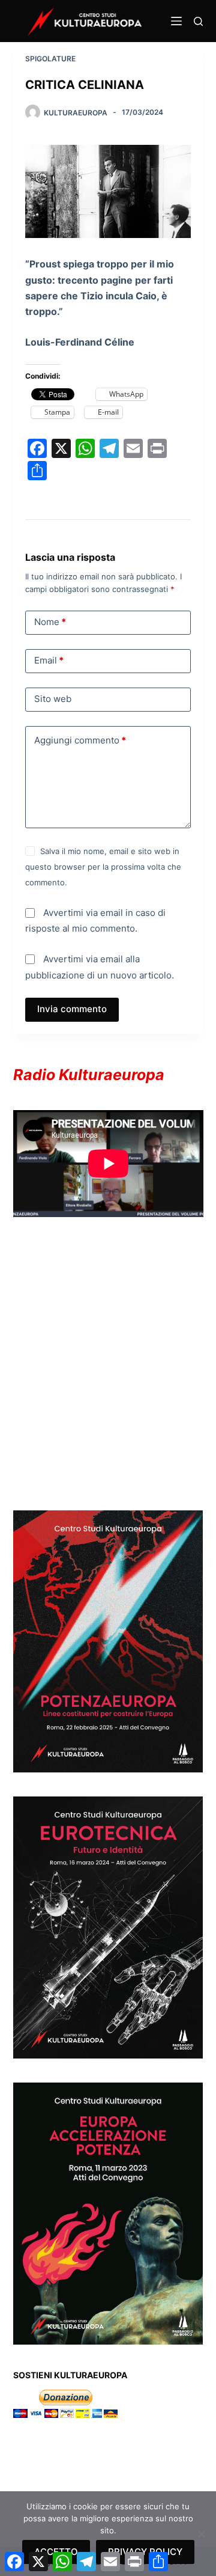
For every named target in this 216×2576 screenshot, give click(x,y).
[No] (201, 2534)
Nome (50, 622)
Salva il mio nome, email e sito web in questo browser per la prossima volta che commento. (103, 867)
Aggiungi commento (80, 740)
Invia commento (72, 1009)
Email (49, 660)
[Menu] (176, 21)
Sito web (53, 699)
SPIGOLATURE (50, 59)
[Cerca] (198, 21)
